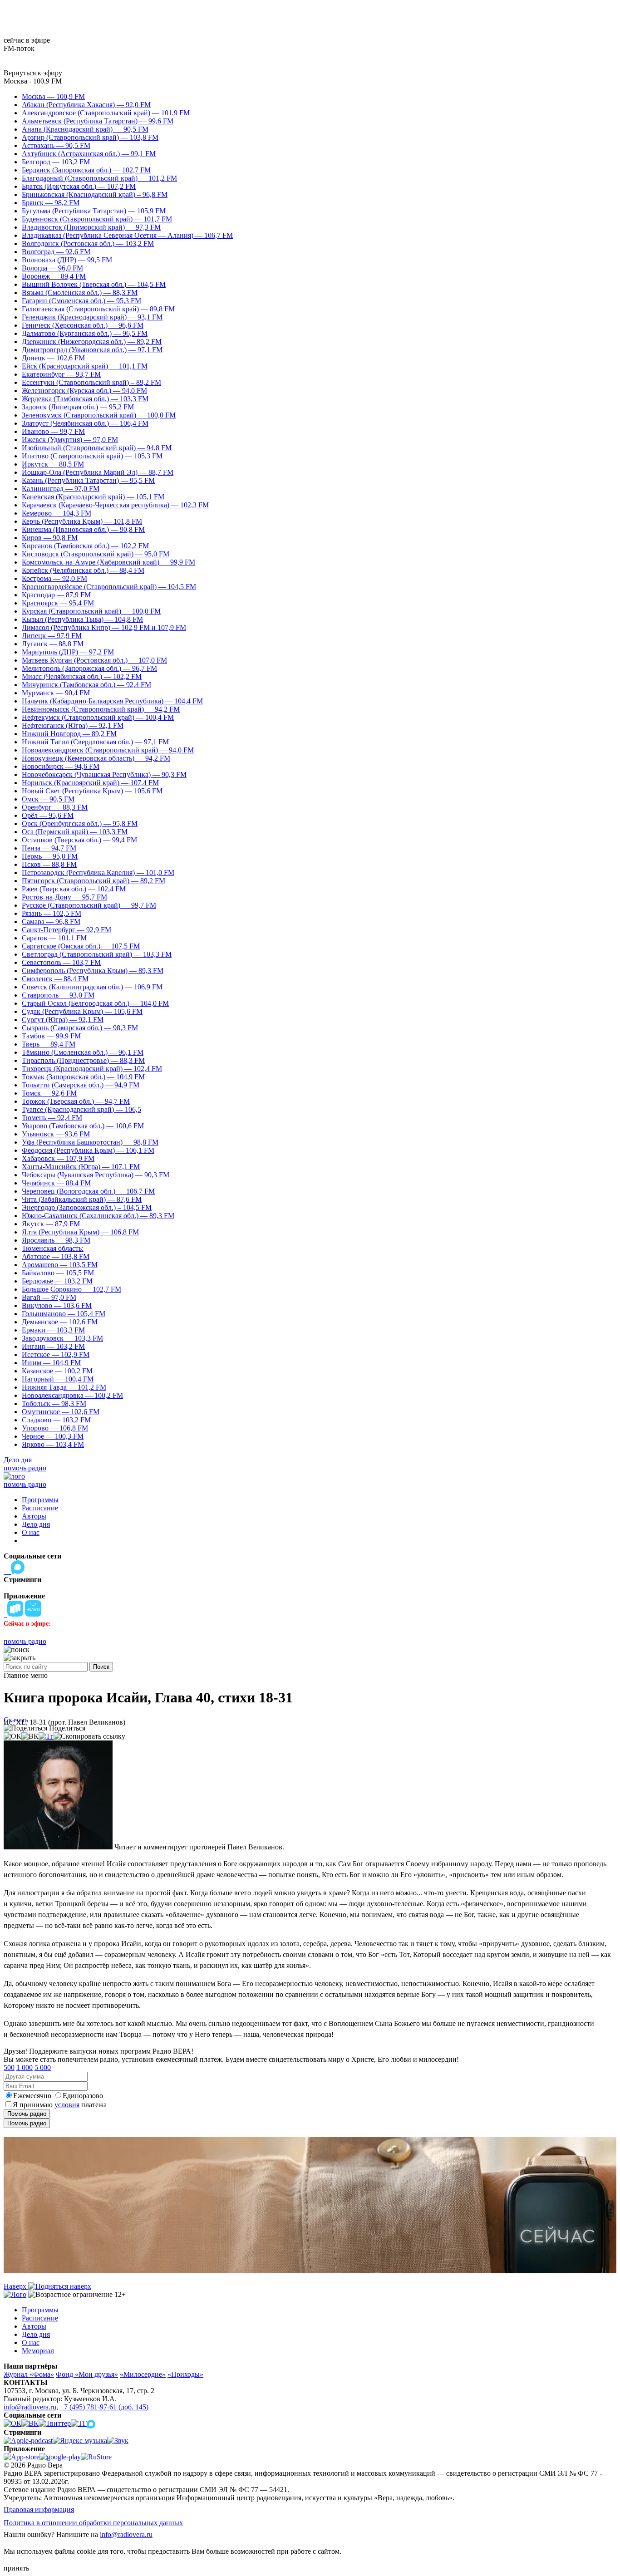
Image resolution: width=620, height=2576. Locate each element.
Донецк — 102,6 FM (53, 358)
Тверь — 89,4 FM (49, 1044)
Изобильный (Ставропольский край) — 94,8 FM (97, 448)
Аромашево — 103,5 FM (60, 1265)
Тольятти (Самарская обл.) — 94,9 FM (81, 1085)
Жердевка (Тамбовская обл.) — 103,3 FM (85, 399)
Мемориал (38, 2351)
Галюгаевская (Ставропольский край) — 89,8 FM (98, 309)
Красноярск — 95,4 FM (58, 603)
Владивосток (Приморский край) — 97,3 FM (91, 227)
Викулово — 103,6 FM (57, 1305)
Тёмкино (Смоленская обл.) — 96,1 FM (83, 1052)
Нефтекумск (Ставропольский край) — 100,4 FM (98, 717)
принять (16, 2568)
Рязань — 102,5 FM (52, 913)
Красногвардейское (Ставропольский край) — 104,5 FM (109, 587)
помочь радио (25, 1468)
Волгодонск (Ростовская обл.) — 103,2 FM (88, 243)
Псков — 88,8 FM (49, 864)
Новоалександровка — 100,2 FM (72, 1395)
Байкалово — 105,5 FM (58, 1273)
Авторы (34, 1516)
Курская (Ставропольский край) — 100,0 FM (91, 611)
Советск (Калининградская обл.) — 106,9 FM (92, 987)
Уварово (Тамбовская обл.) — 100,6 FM (83, 1126)
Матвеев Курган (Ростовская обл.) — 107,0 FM (94, 660)
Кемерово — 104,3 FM (57, 513)
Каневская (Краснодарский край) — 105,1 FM (93, 497)
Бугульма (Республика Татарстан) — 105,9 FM (94, 211)
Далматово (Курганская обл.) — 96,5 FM (85, 333)
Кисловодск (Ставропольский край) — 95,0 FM (96, 554)
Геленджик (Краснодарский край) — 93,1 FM (92, 317)
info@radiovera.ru (30, 2407)
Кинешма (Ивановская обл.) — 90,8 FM (83, 529)
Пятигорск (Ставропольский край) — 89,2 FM (93, 881)
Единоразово (83, 2096)
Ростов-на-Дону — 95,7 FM (64, 897)
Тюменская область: (53, 1248)
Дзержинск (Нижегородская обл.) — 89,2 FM (92, 342)
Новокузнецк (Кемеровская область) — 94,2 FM (96, 758)
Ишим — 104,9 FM (51, 1363)
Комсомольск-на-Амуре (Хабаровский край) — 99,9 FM (108, 562)
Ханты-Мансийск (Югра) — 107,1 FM (81, 1167)
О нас (31, 1532)
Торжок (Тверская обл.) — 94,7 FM (76, 1101)
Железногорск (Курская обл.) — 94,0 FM (84, 391)
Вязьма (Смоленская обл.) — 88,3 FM (80, 293)
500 (9, 2067)
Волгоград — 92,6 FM (56, 252)
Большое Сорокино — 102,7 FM (71, 1289)
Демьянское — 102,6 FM (60, 1322)
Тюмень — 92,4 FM (52, 1118)
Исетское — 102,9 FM (56, 1354)
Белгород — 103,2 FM (56, 162)
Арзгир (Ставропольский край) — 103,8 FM (90, 137)
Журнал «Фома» (29, 2374)
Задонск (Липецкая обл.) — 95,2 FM (78, 407)
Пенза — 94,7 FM (49, 848)
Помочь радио (27, 2114)
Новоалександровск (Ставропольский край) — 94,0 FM (108, 750)
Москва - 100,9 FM (33, 81)
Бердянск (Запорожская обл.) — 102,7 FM (86, 170)
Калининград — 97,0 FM (61, 489)
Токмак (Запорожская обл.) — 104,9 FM (83, 1077)
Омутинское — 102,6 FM (61, 1412)
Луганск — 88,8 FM (53, 644)
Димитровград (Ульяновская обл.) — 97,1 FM (92, 350)
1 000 (25, 2067)
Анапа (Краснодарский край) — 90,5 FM (85, 129)
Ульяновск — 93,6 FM (56, 1134)
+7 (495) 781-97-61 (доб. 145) (104, 2407)
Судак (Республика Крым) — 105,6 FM (82, 1011)
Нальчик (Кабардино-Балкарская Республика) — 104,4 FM (112, 701)
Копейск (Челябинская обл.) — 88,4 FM (83, 570)
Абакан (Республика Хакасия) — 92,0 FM (86, 105)
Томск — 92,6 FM (49, 1093)
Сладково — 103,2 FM (56, 1420)
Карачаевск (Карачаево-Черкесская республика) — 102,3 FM (115, 505)
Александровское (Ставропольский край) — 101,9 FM (106, 113)
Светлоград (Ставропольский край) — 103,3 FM (97, 954)
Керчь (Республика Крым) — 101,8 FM (82, 521)
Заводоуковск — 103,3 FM (62, 1338)
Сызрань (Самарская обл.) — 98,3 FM (80, 1028)
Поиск (101, 1667)
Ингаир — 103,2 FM (53, 1346)
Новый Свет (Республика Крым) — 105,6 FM (92, 791)
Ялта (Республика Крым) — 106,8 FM (80, 1232)
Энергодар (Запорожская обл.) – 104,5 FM (87, 1207)
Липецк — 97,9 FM (52, 636)
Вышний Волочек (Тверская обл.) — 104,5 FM (94, 284)
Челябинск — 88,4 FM (56, 1183)
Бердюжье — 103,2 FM (57, 1281)
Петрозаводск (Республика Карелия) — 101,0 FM (98, 873)
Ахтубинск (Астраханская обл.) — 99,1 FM (89, 154)
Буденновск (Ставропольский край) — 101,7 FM (97, 219)
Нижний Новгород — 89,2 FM (69, 734)
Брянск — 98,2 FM (51, 203)
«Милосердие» (143, 2374)
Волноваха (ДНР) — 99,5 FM (67, 260)
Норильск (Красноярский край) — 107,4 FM (90, 783)
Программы (40, 1500)
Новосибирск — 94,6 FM (61, 766)
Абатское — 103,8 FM (56, 1256)
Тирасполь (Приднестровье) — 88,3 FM (83, 1060)
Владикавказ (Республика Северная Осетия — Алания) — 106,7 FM (127, 235)
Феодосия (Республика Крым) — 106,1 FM (88, 1150)
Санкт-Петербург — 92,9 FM (66, 930)
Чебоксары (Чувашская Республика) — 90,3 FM (96, 1175)
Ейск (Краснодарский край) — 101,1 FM (85, 366)
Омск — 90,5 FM (48, 799)
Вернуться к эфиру (33, 73)
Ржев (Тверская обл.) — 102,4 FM (74, 889)
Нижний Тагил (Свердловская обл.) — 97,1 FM (95, 742)
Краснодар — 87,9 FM (56, 595)
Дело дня (18, 1460)
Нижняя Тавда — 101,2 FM (64, 1387)
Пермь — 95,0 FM (50, 856)
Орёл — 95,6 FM (48, 815)
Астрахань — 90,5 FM (56, 145)
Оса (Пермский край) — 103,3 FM (75, 832)
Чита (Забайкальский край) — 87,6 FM (82, 1199)
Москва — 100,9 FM (53, 96)
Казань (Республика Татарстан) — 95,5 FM (88, 480)
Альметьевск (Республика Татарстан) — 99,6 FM (98, 121)
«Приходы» (185, 2374)
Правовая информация (39, 2510)
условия (67, 2105)
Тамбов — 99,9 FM (51, 1036)
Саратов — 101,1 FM (54, 938)
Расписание (40, 1508)
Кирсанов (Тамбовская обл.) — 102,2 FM (85, 546)
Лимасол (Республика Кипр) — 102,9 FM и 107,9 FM (104, 627)
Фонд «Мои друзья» (87, 2374)
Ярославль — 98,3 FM (56, 1240)
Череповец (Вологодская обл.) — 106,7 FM (88, 1191)
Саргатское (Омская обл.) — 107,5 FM (81, 946)
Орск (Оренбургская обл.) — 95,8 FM (80, 823)
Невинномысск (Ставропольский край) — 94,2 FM (101, 709)
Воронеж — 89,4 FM (54, 276)
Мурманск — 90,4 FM (56, 693)
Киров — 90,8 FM (50, 538)
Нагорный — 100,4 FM (58, 1379)
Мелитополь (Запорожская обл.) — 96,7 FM (89, 668)
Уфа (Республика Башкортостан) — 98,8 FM (90, 1142)
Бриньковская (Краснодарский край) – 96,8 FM (95, 194)
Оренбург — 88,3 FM (55, 807)
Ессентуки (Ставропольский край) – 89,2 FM (91, 382)
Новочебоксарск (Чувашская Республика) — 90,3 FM (104, 774)
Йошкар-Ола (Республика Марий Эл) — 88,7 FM (98, 472)
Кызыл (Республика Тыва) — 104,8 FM (82, 619)
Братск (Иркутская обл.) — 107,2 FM (79, 186)
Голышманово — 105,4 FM (64, 1314)
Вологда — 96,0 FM (52, 268)
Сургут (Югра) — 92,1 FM (63, 1020)
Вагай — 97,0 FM (49, 1297)
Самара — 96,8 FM (51, 922)
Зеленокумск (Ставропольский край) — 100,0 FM (99, 415)
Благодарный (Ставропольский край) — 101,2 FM (99, 178)
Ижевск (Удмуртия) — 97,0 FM (70, 440)
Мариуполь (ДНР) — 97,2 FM (68, 652)
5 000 (43, 2067)
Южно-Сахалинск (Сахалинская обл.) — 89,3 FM (98, 1216)
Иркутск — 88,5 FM (53, 464)
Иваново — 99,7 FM (53, 431)
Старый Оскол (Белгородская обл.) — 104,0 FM (95, 1003)
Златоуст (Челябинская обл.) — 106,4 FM (85, 423)
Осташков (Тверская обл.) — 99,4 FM (79, 840)
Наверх (16, 2286)
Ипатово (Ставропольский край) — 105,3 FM (92, 456)
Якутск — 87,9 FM (51, 1224)
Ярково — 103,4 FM (53, 1444)
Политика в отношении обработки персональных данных (93, 2523)
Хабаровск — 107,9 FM (58, 1158)
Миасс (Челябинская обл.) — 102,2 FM (82, 676)
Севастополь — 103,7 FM (61, 962)
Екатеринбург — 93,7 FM (61, 374)
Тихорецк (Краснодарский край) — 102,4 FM (92, 1069)
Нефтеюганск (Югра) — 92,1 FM (73, 725)
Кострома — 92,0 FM (54, 578)
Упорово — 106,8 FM (55, 1428)
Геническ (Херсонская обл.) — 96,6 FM (83, 325)
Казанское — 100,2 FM (57, 1371)
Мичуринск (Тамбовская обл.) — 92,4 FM (86, 685)
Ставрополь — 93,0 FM (58, 995)
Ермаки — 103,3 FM (53, 1330)
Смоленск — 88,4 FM (55, 979)
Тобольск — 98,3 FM (54, 1404)
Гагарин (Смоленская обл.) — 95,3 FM (81, 301)
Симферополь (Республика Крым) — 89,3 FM (93, 971)
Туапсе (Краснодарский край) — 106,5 (81, 1109)
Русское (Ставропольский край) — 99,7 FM (89, 905)
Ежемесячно (32, 2096)
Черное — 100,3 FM (53, 1436)
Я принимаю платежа (60, 2105)
